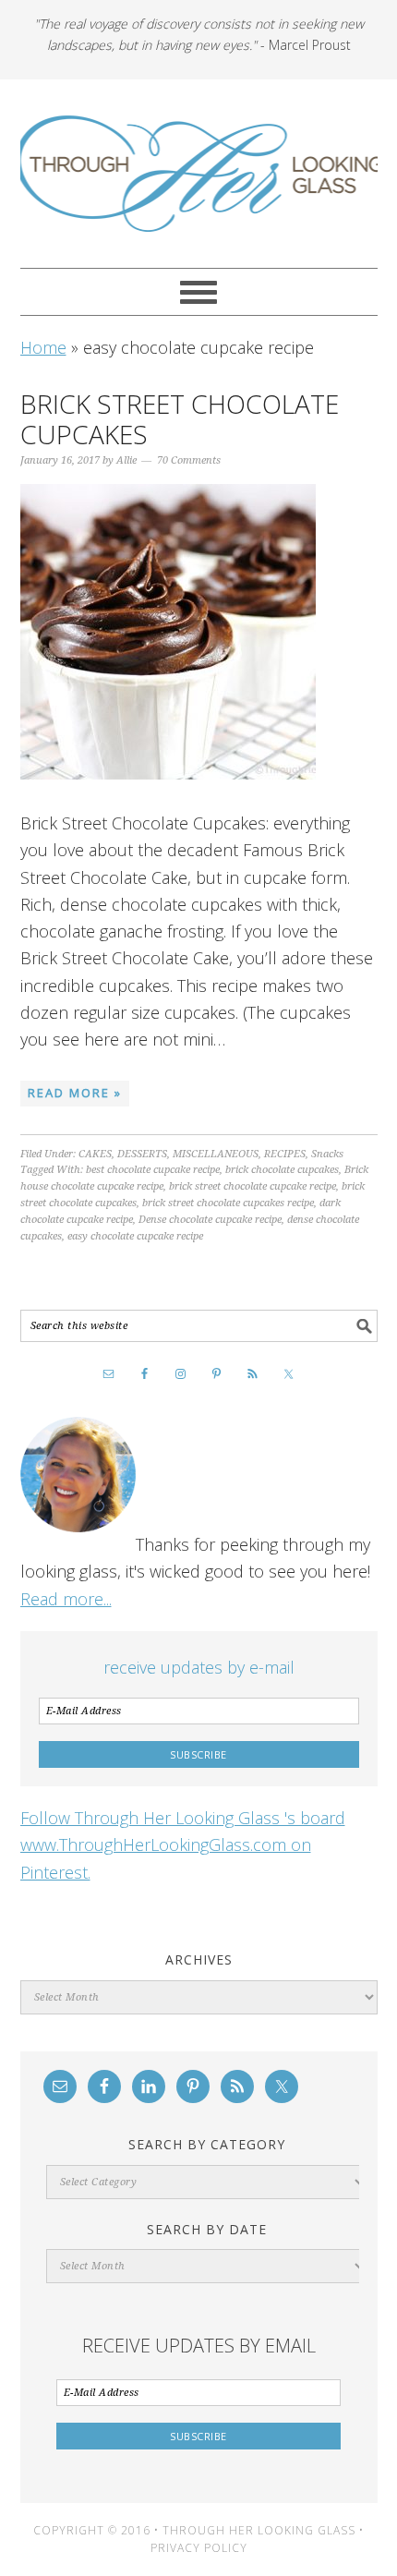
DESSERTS (142, 1154)
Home (43, 347)
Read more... (66, 1599)
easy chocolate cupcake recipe (135, 1236)
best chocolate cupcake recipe (153, 1170)
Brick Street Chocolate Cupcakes (180, 419)
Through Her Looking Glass (199, 174)
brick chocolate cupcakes (282, 1170)
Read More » (75, 1093)
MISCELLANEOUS (216, 1154)
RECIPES (285, 1154)
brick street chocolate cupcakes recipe (228, 1203)
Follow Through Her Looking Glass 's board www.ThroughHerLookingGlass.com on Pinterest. (183, 1845)
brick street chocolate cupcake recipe (253, 1186)
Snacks (327, 1154)
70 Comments (189, 460)
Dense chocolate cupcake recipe (210, 1220)
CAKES (95, 1154)
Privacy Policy (199, 2548)
